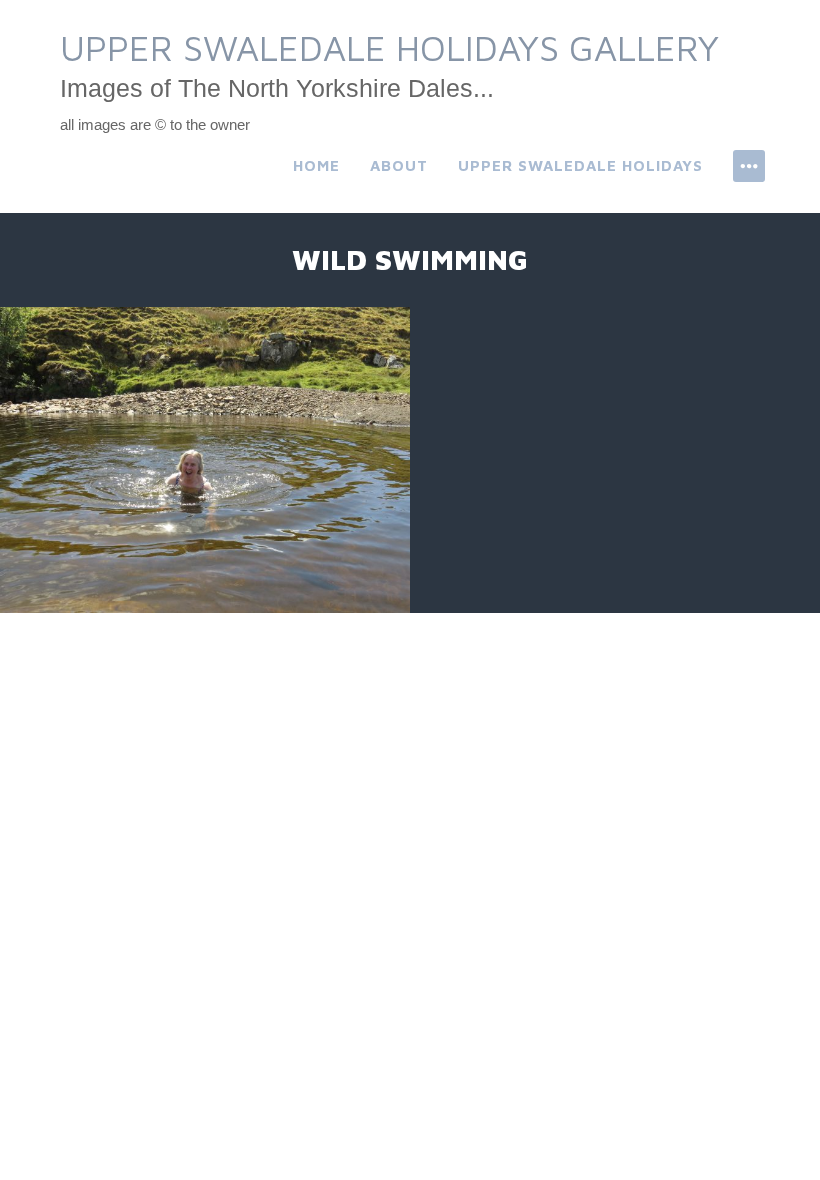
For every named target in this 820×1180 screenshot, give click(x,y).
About (399, 165)
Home (316, 165)
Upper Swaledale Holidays (580, 165)
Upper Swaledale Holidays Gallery (389, 47)
